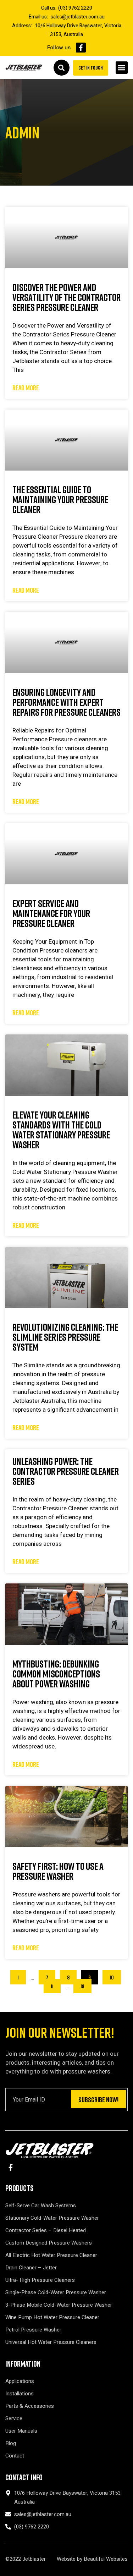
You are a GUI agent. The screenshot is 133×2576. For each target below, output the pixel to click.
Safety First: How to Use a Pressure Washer (58, 1871)
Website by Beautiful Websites (92, 2559)
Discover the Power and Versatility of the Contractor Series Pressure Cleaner (66, 297)
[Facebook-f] (81, 48)
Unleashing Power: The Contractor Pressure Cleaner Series (66, 1471)
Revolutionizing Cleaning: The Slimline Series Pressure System (65, 1337)
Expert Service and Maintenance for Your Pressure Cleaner (51, 913)
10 (114, 1976)
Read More (26, 388)
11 (56, 1984)
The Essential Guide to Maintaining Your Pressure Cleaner (60, 499)
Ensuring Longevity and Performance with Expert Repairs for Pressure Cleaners (66, 702)
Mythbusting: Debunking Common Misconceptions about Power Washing (56, 1674)
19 (85, 1984)
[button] (122, 68)
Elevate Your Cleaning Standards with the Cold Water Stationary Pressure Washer (61, 1130)
